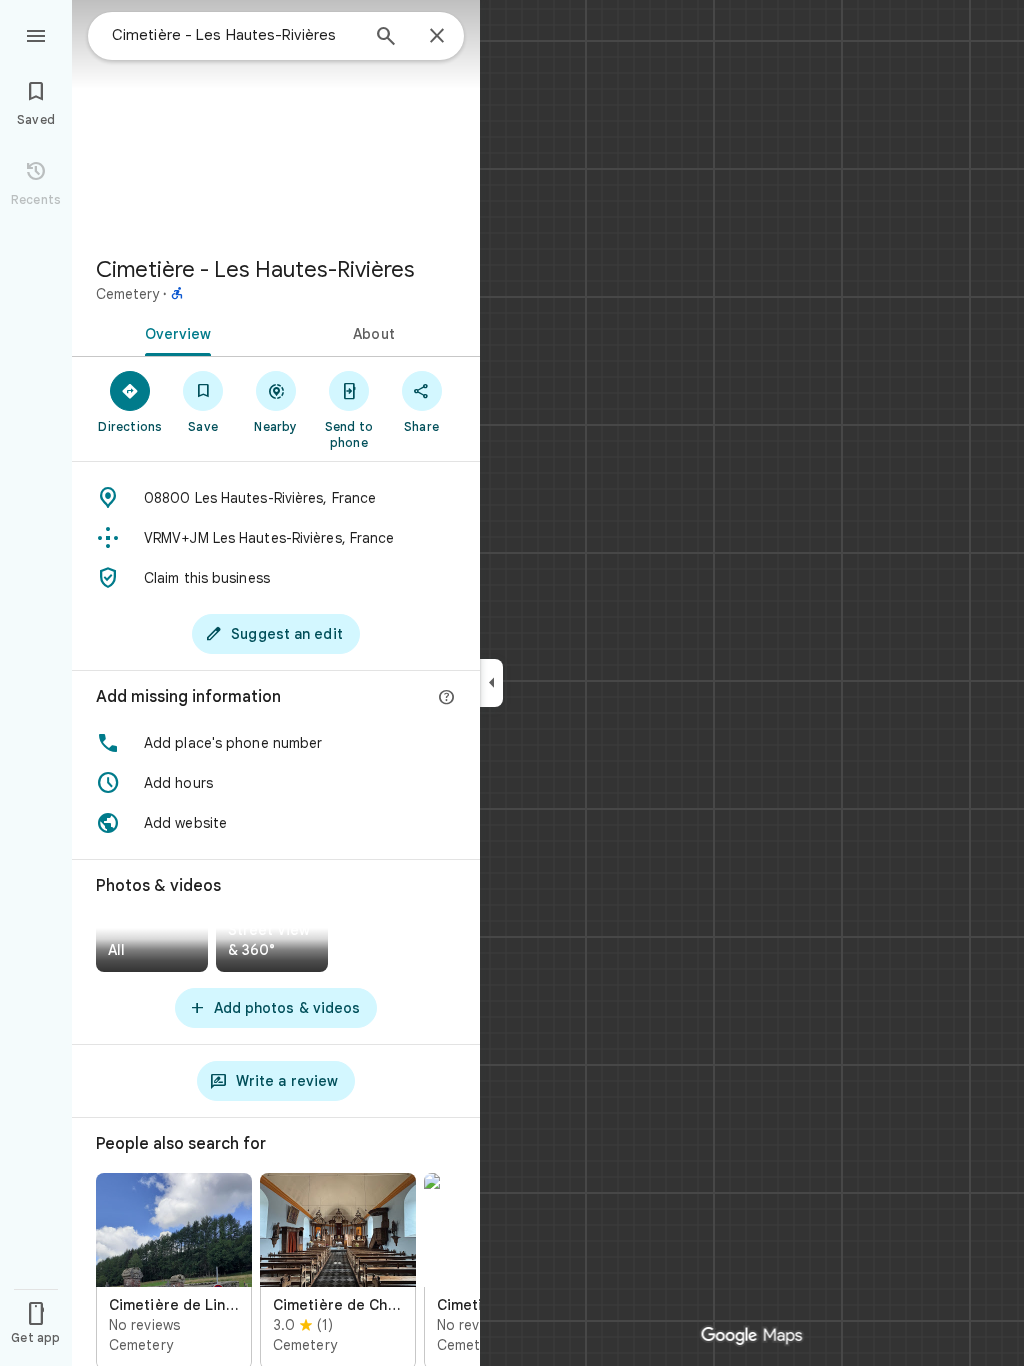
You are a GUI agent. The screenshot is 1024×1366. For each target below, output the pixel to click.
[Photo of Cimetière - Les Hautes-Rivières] (276, 120)
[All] (152, 944)
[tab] (174, 332)
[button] (276, 743)
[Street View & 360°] (272, 944)
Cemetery (127, 294)
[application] (512, 683)
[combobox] (235, 35)
